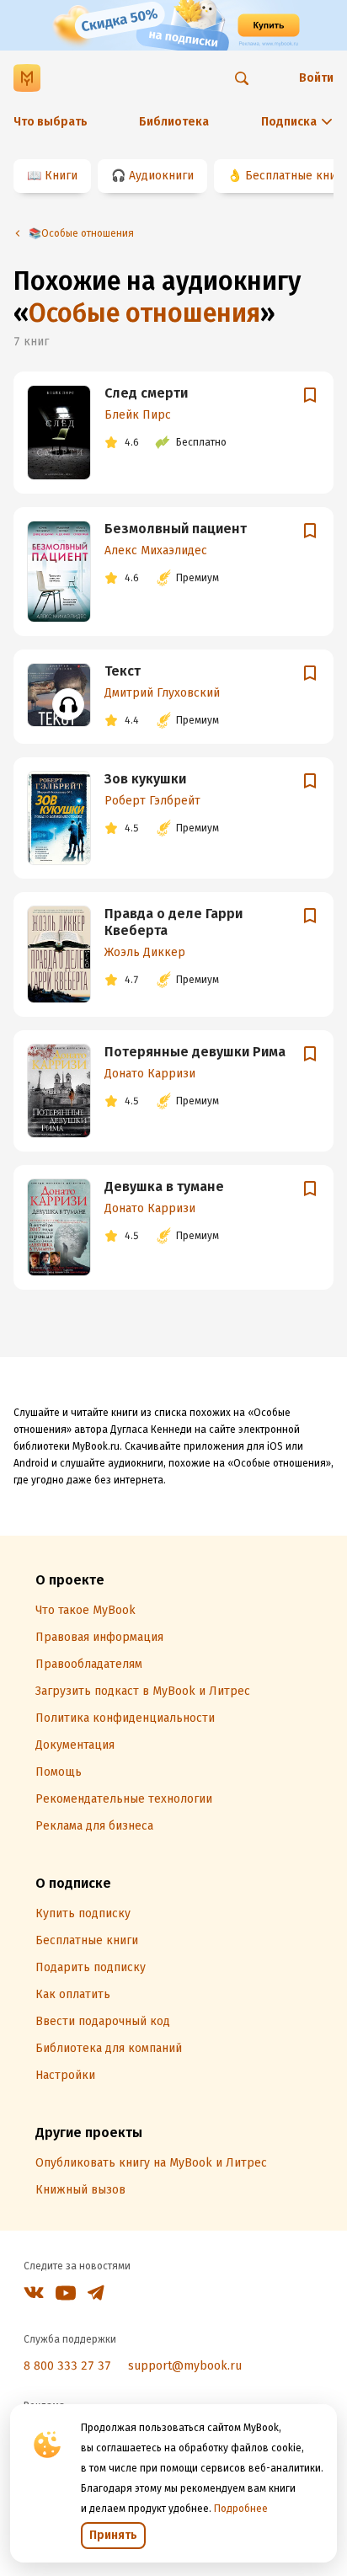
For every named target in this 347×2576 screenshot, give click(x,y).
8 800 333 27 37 (67, 2366)
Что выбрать (51, 122)
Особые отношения (144, 313)
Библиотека (174, 122)
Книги (61, 176)
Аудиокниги (161, 176)
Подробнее (241, 2509)
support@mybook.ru (185, 2366)
